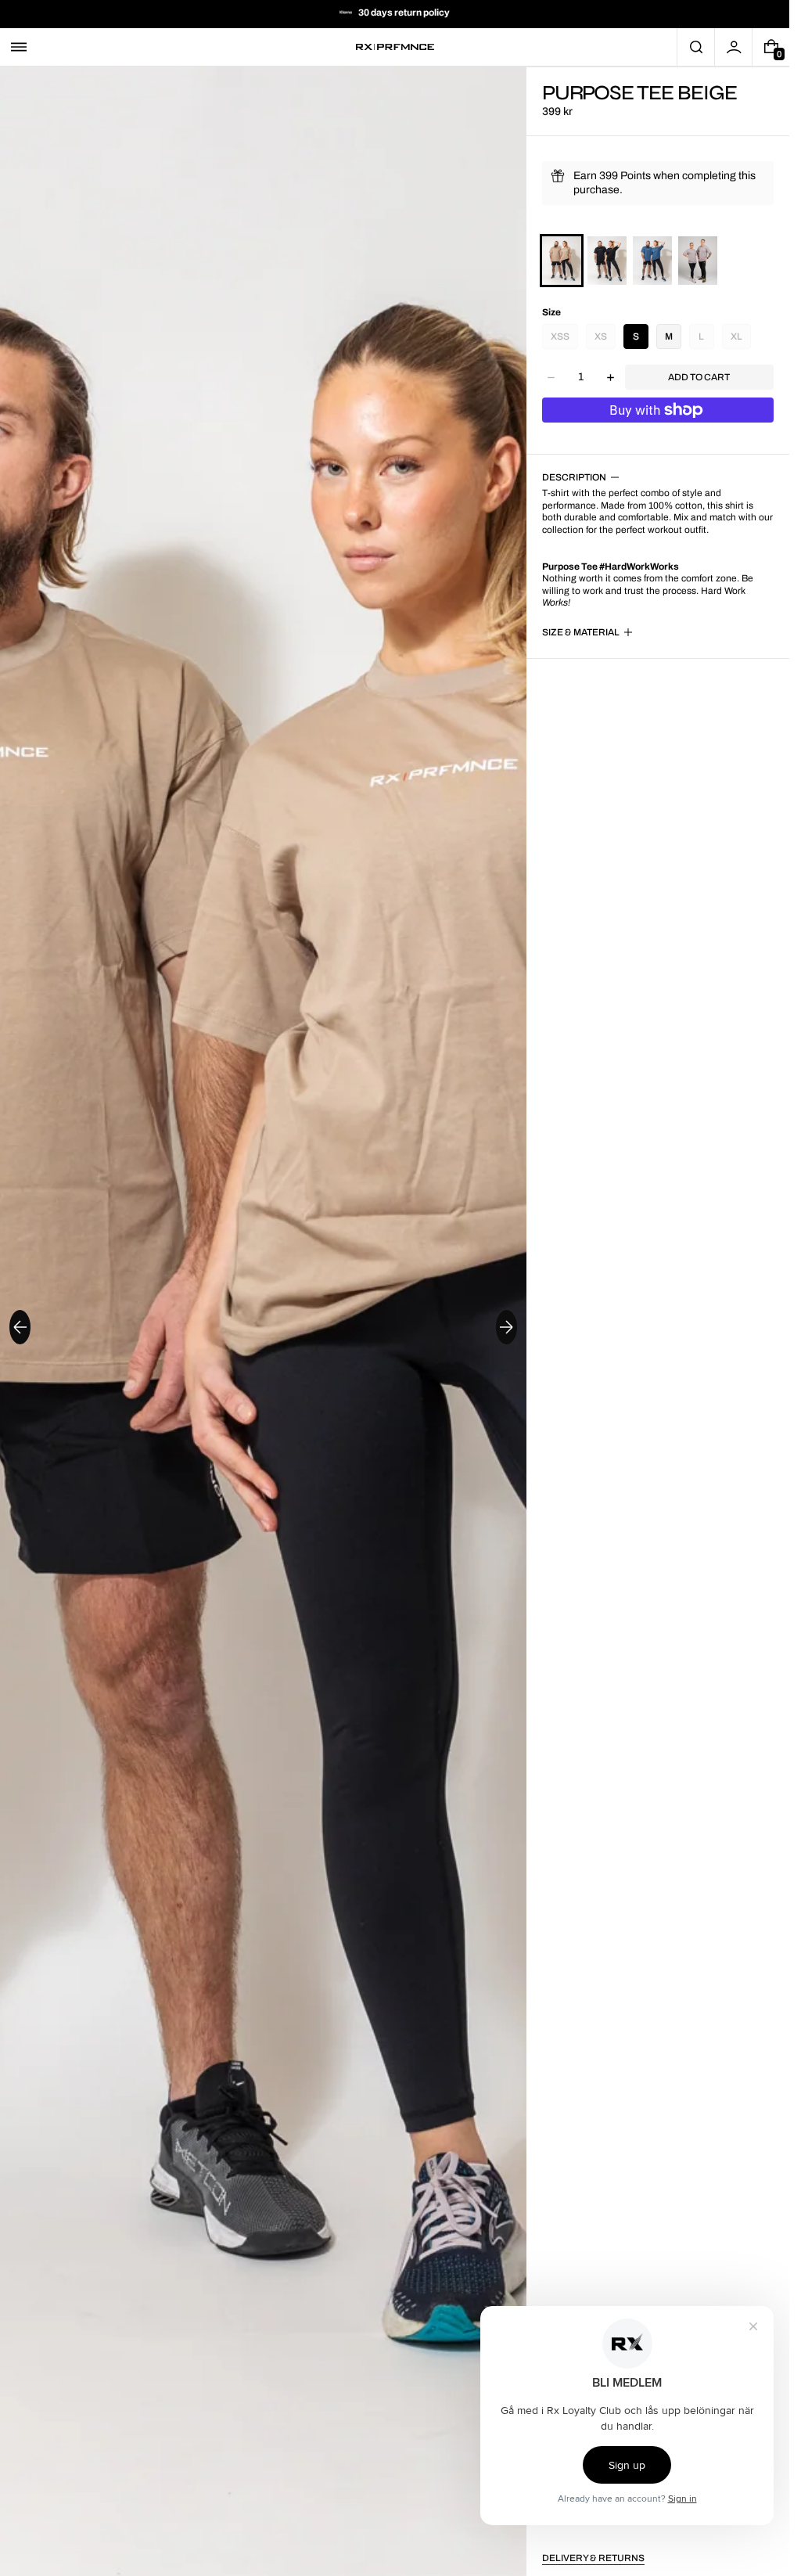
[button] (19, 47)
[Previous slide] (20, 1327)
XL (736, 336)
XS (601, 336)
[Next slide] (506, 1327)
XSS (560, 336)
